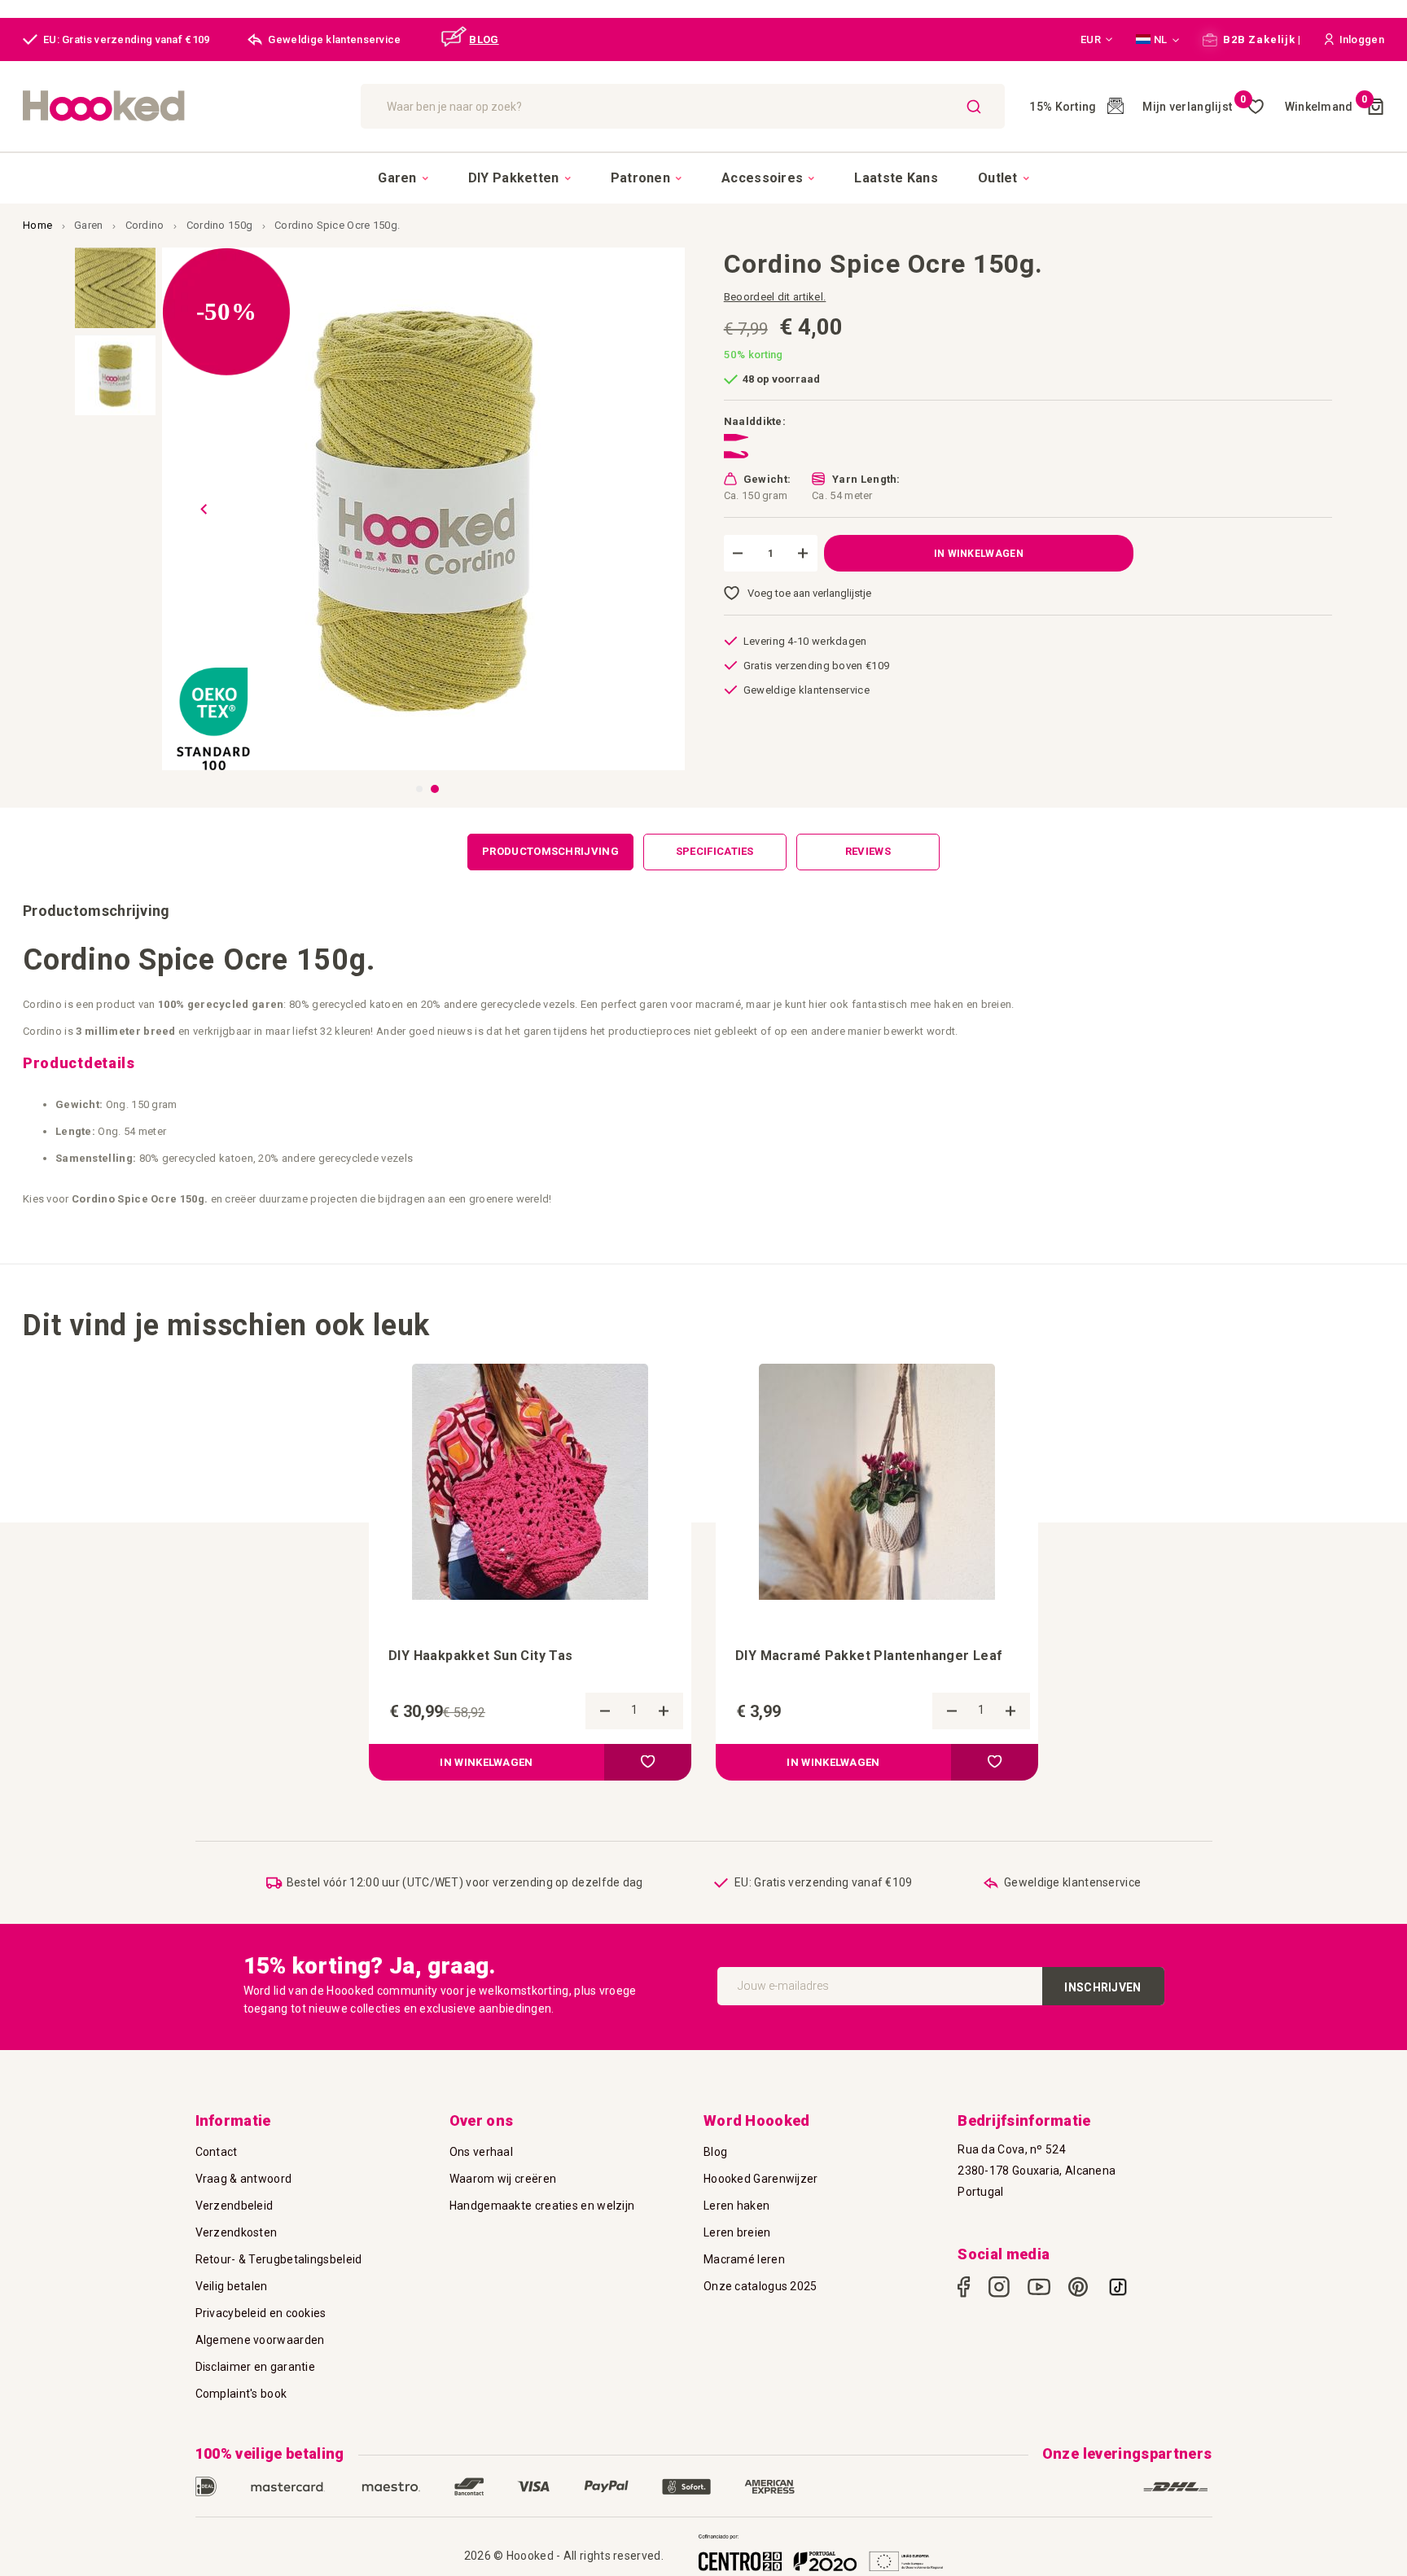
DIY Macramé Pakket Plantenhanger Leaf (869, 1656)
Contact (217, 2152)
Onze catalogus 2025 (760, 2286)
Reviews (868, 851)
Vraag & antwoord (244, 2179)
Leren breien (737, 2232)
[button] (1097, 40)
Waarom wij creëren (503, 2179)
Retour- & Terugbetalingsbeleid (279, 2259)
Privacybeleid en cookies (261, 2313)
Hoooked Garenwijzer (761, 2179)
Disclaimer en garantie (256, 2367)
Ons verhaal (481, 2152)
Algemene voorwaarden (260, 2340)
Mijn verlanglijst (1194, 107)
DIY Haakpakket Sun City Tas (481, 1656)
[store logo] (184, 106)
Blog (715, 2152)
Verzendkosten (237, 2232)
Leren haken (736, 2206)
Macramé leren (744, 2259)
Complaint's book (241, 2394)
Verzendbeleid (234, 2206)
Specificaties (715, 851)
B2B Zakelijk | (1261, 39)
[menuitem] (403, 178)
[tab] (550, 852)
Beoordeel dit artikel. (775, 297)
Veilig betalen (232, 2286)
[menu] (703, 177)
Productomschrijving (550, 851)
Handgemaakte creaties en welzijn (542, 2206)
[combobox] (683, 106)
